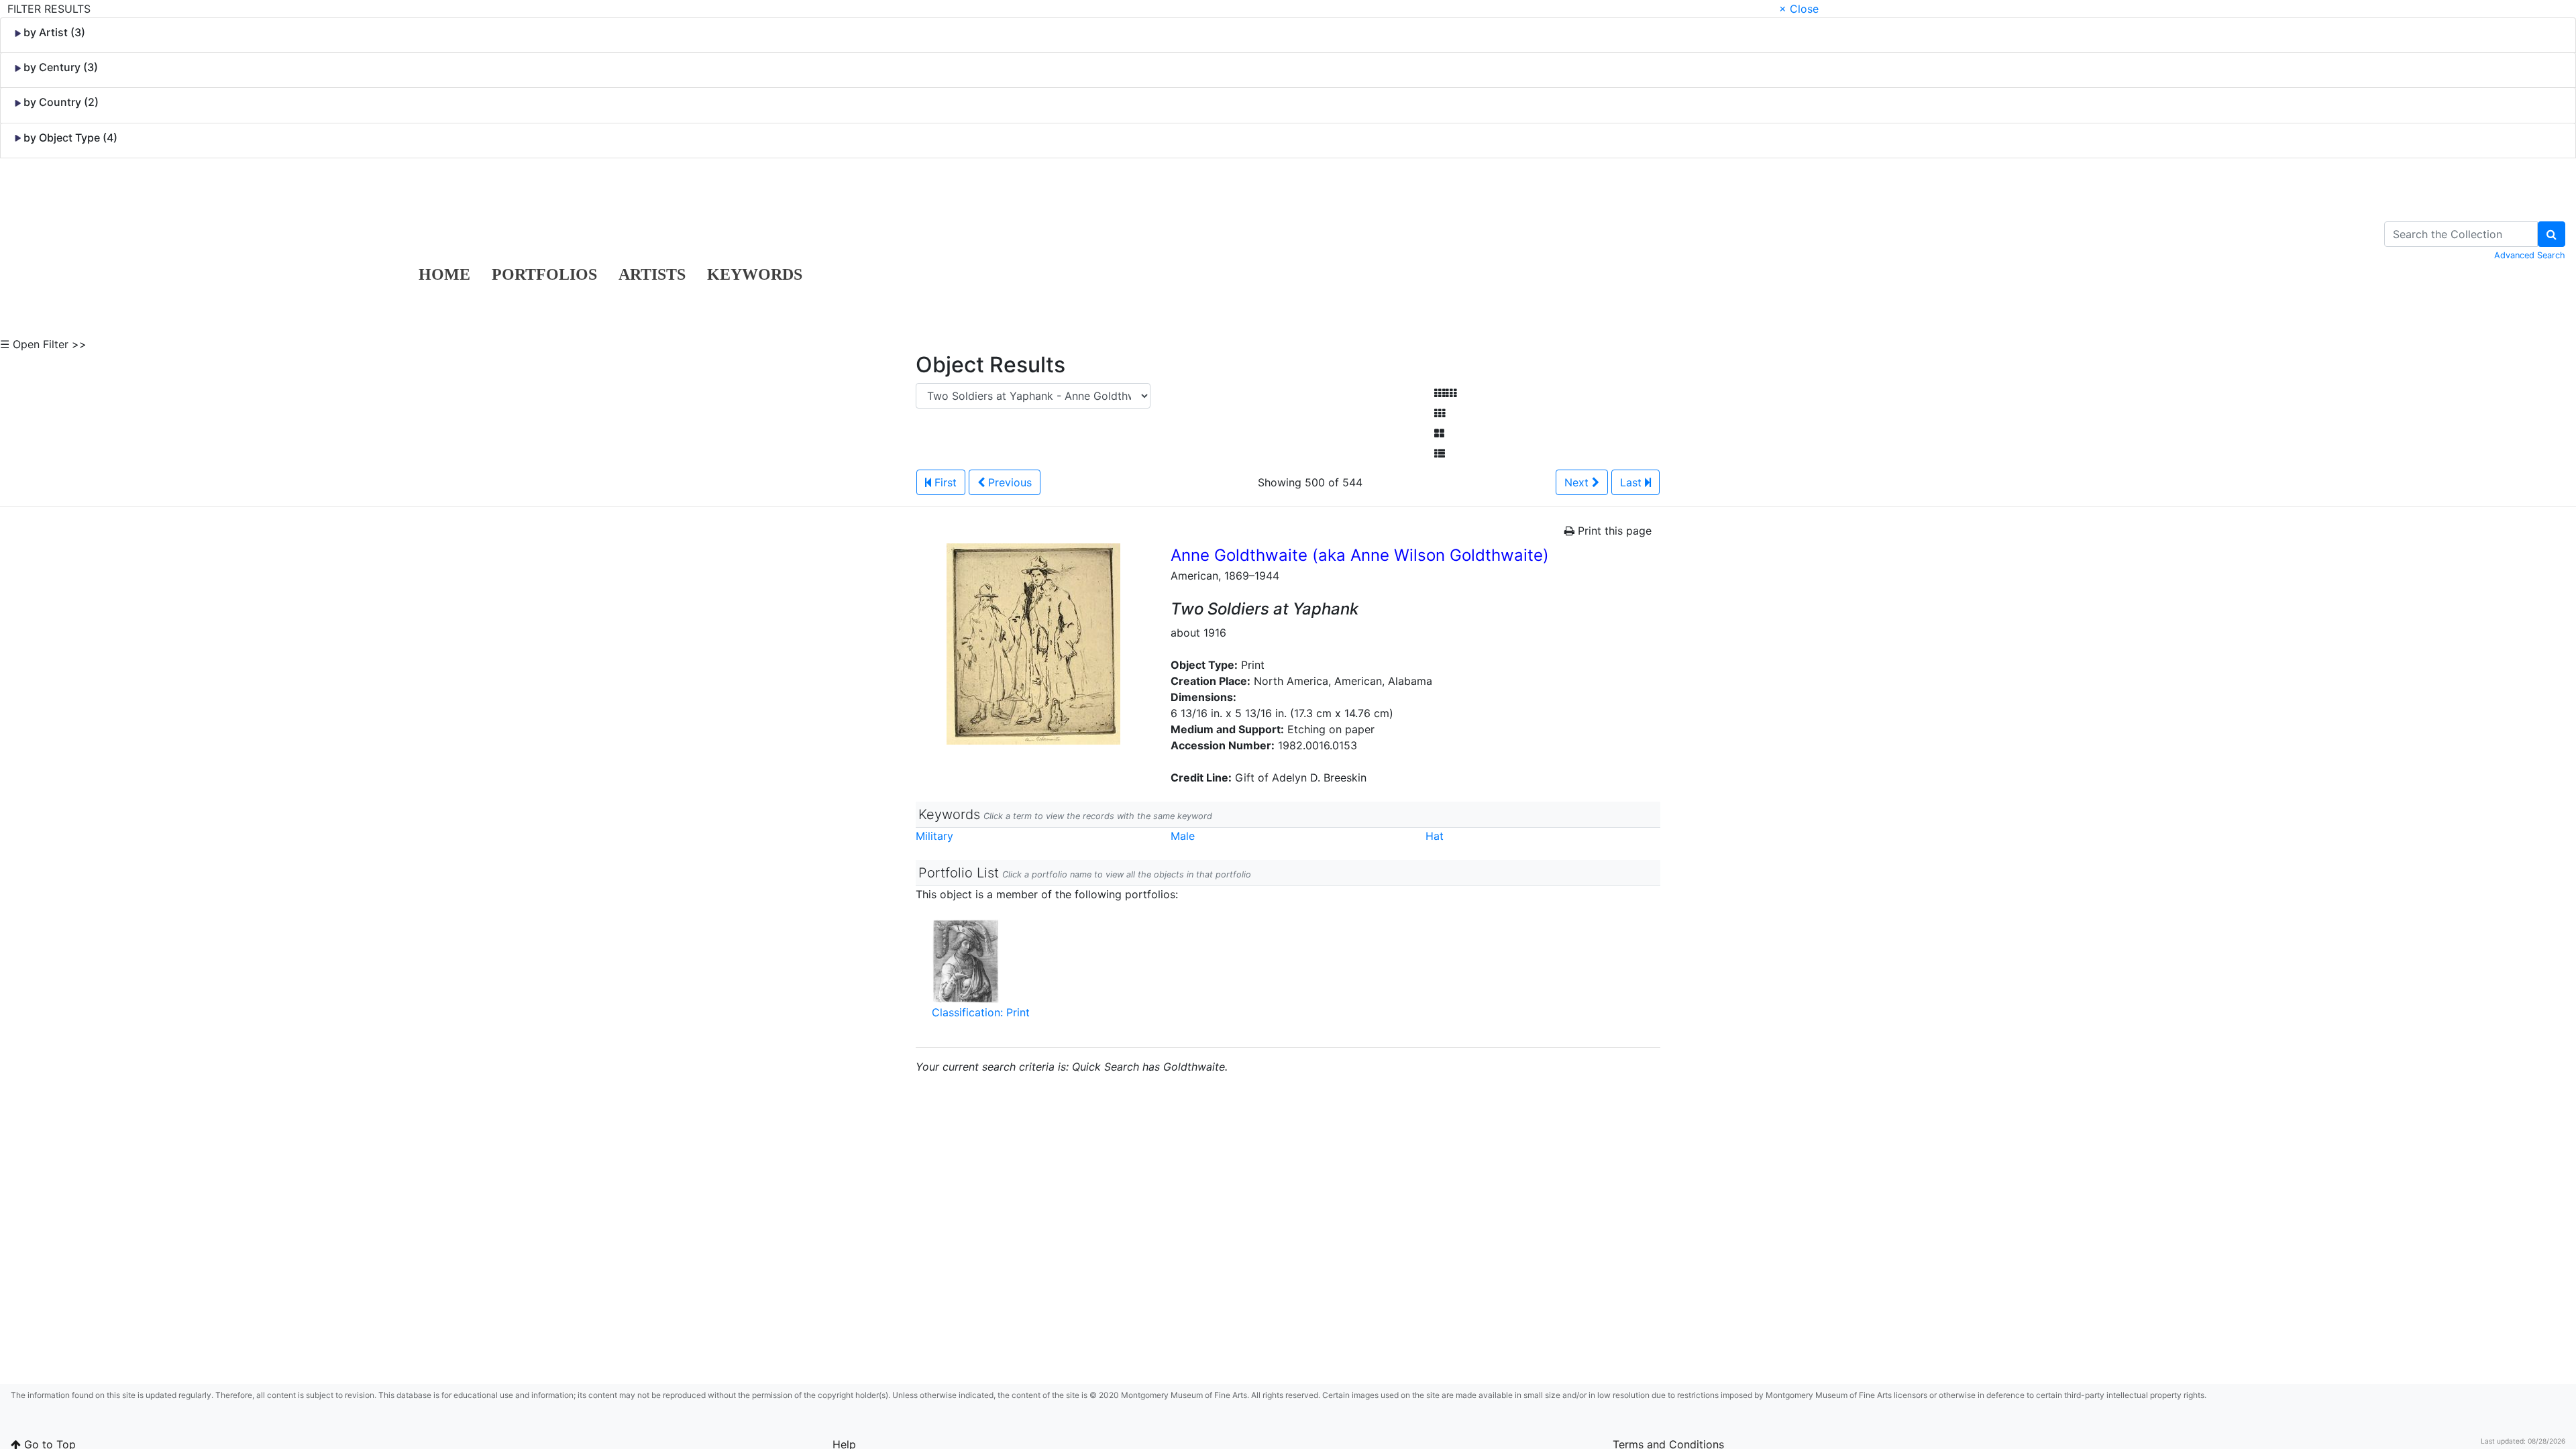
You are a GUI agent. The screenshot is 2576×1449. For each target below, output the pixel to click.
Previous (1008, 482)
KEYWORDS (755, 274)
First (944, 482)
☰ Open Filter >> (43, 344)
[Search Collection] (2552, 234)
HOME (444, 274)
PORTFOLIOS (544, 274)
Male (1183, 836)
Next (1578, 482)
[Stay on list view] (1440, 453)
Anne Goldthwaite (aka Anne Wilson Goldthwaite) (1360, 555)
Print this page (1613, 531)
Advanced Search (2530, 255)
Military (934, 836)
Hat (1435, 836)
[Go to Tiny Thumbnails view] (1445, 393)
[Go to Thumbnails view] (1440, 413)
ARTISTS (652, 274)
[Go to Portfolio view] (1439, 433)
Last (1632, 482)
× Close (1799, 9)
